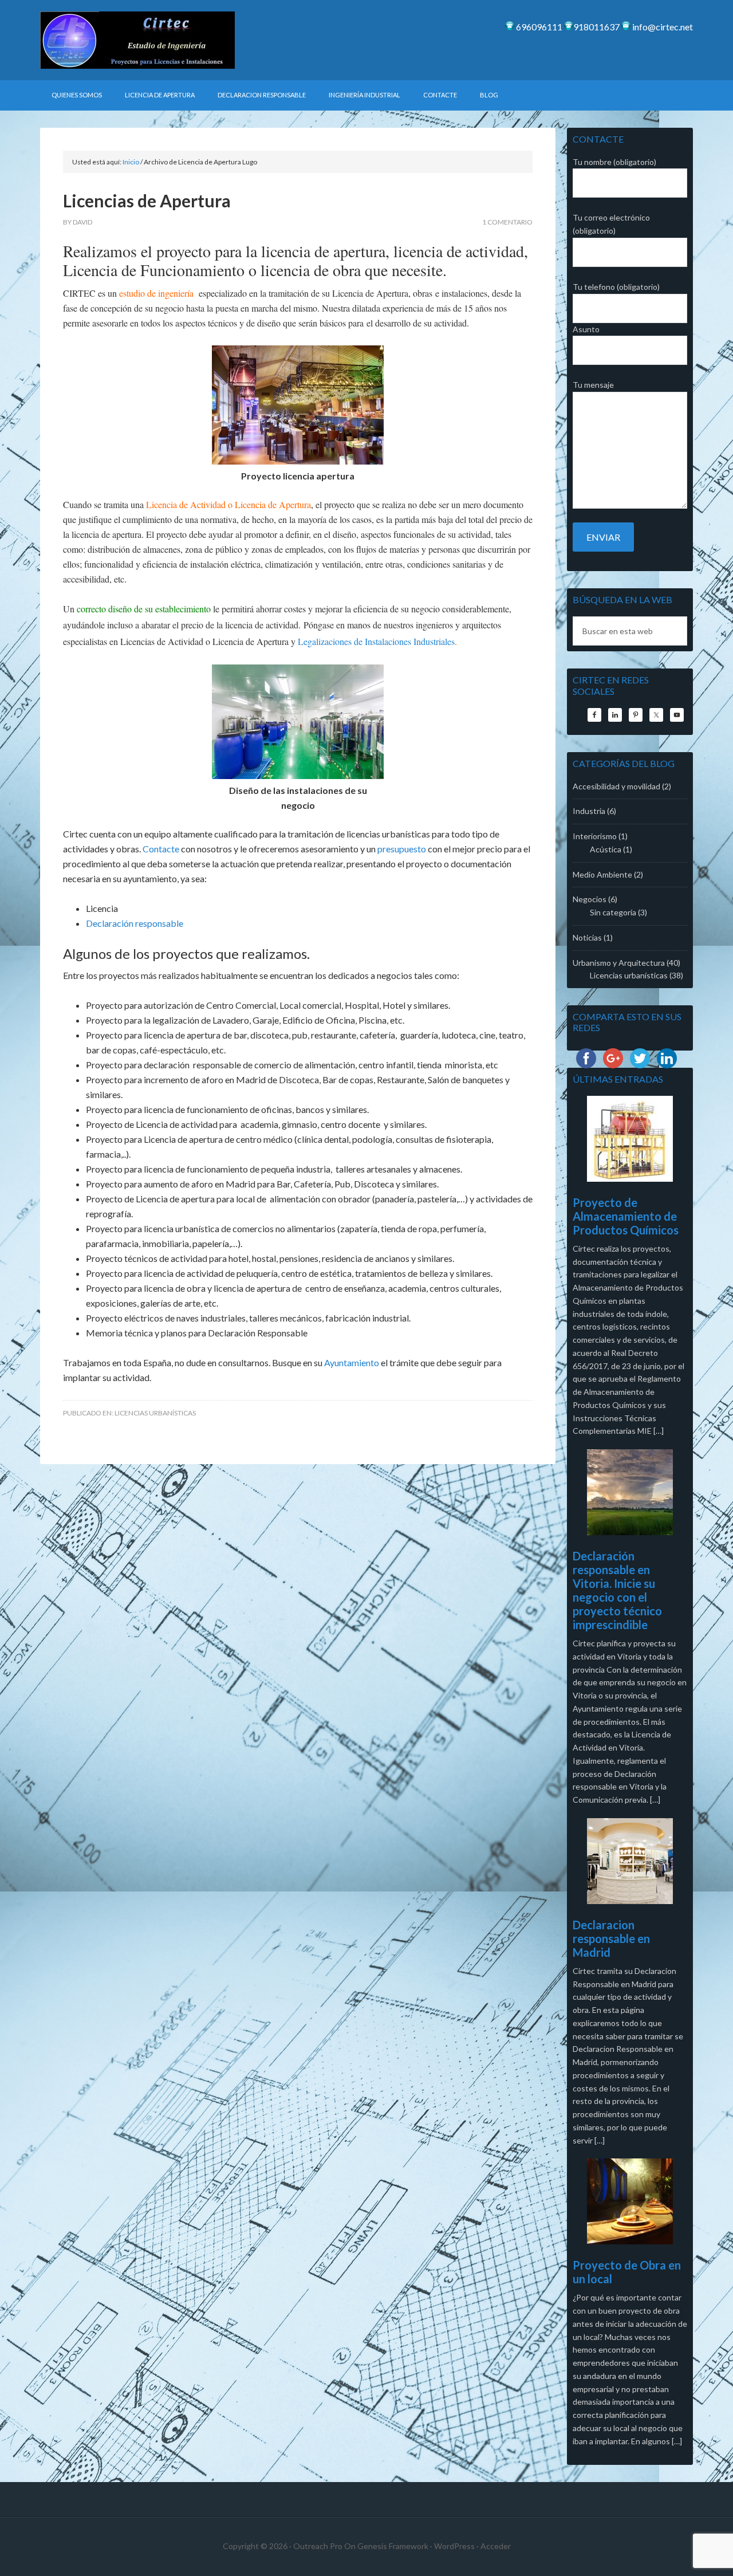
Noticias (587, 937)
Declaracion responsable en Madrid (611, 1938)
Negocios (590, 899)
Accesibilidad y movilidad (616, 786)
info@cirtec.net (662, 27)
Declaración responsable (135, 923)
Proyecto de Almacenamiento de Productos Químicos (626, 1216)
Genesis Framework (393, 2546)
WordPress (454, 2546)
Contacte (161, 849)
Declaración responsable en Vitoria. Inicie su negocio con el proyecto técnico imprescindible (617, 1590)
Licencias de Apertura (147, 200)
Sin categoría (613, 912)
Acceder (496, 2546)
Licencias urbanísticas (155, 1413)
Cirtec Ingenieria (137, 40)
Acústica (606, 849)
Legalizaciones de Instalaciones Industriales (376, 641)
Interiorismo (595, 836)
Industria (589, 811)
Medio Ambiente (602, 874)
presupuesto (402, 849)
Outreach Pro (318, 2546)
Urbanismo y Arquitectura (619, 963)
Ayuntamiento (352, 1362)
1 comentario (507, 222)
